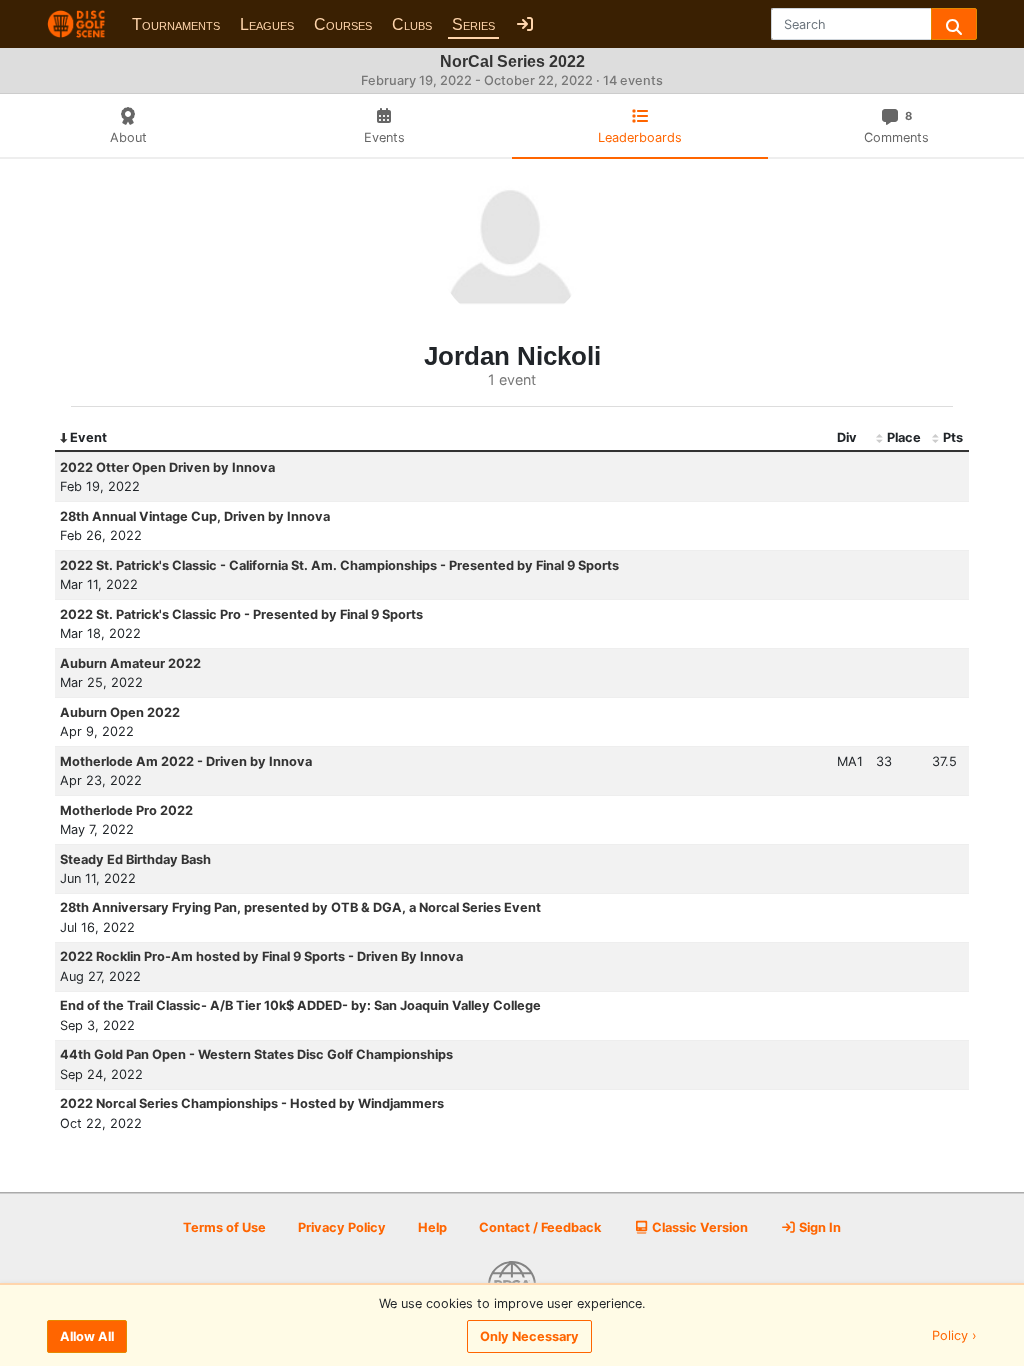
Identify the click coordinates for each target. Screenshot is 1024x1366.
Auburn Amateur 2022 (130, 663)
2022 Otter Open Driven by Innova (167, 467)
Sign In (818, 1227)
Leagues (267, 24)
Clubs (412, 24)
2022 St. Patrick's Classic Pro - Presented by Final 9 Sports (241, 614)
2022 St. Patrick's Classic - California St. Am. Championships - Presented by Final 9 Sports (339, 565)
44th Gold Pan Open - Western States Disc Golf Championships (256, 1054)
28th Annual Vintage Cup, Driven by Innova (195, 516)
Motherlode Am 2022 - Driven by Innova (186, 761)
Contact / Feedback (540, 1227)
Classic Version (698, 1227)
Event (88, 437)
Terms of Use (224, 1227)
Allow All (87, 1336)
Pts (953, 437)
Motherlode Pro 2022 (126, 810)
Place (904, 437)
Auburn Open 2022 (120, 712)
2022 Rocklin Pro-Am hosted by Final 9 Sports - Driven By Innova (261, 956)
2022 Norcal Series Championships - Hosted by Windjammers (252, 1103)
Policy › (954, 1336)
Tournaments (176, 24)
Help (432, 1227)
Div (847, 437)
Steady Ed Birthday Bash (135, 859)
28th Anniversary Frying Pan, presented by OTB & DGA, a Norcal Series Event (300, 907)
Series (473, 24)
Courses (343, 24)
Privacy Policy (342, 1227)
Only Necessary (529, 1336)
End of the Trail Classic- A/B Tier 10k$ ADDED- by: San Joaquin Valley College (300, 1005)
